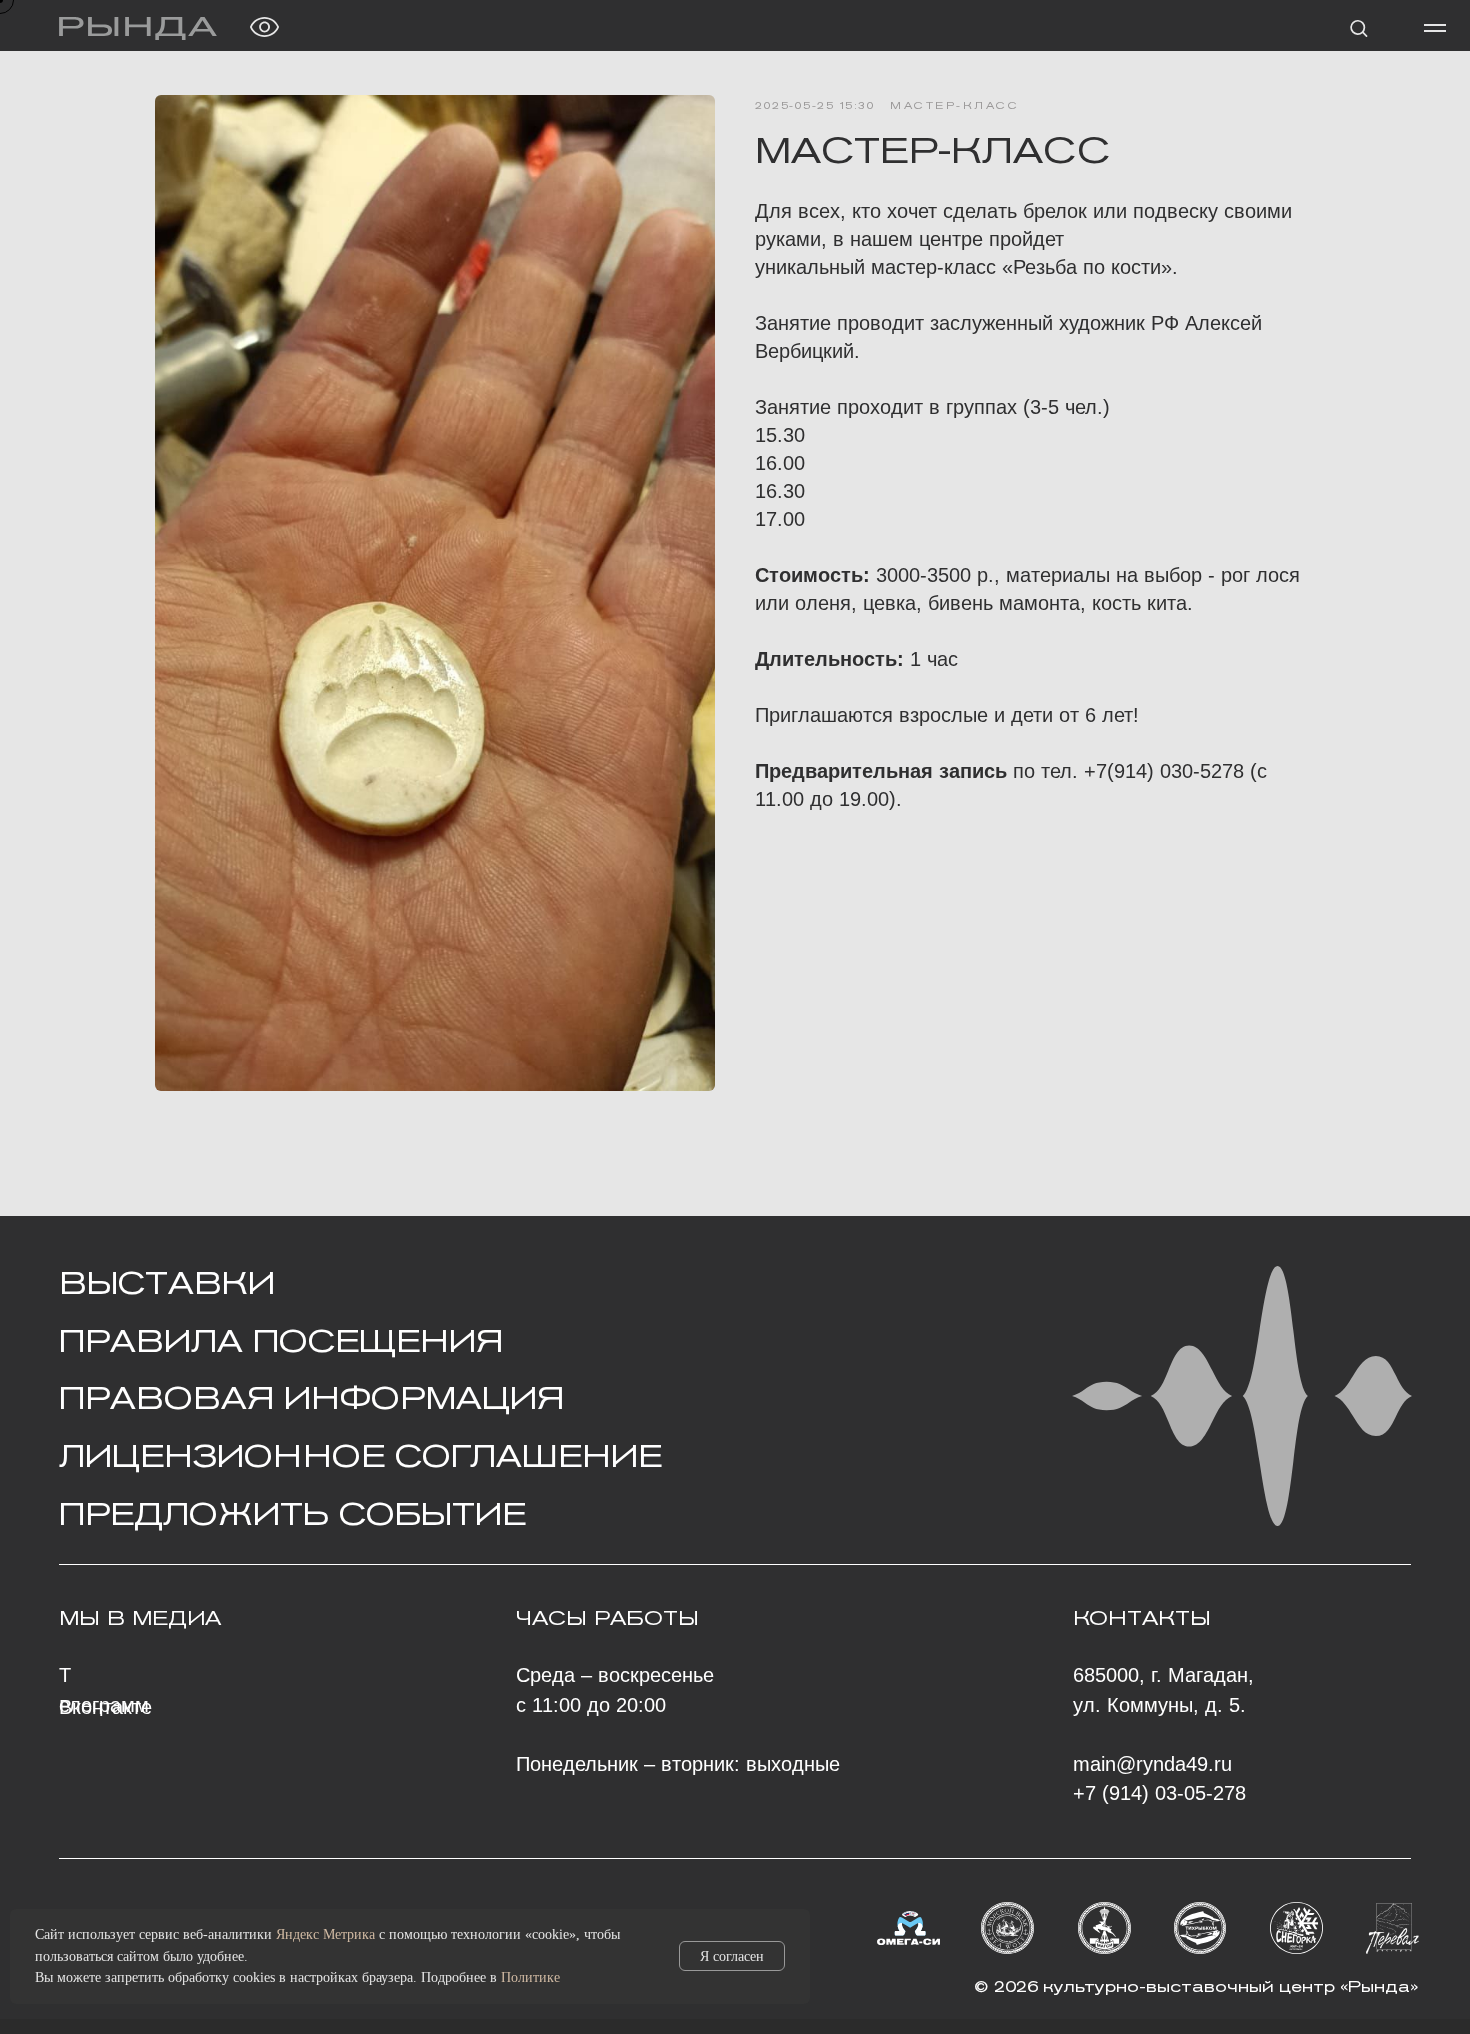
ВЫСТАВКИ (167, 1283)
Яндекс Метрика (325, 1934)
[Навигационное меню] (1435, 28)
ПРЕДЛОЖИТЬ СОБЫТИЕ (292, 1514)
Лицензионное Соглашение (360, 1456)
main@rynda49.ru (1152, 1764)
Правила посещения (281, 1341)
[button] (1358, 27)
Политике (530, 1977)
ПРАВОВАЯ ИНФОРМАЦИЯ (311, 1398)
